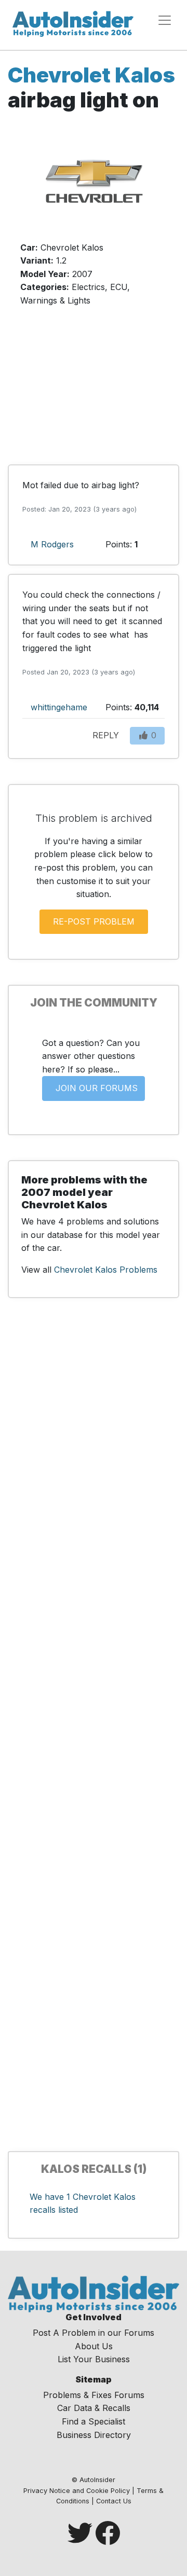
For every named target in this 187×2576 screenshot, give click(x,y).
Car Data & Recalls (94, 2408)
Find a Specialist (94, 2421)
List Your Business (94, 2359)
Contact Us (114, 2501)
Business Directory (94, 2435)
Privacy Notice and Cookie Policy (77, 2491)
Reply (106, 735)
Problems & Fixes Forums (94, 2395)
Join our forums (97, 1088)
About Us (94, 2346)
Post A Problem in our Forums (94, 2333)
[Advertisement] (94, 391)
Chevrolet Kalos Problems (106, 1270)
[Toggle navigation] (165, 20)
